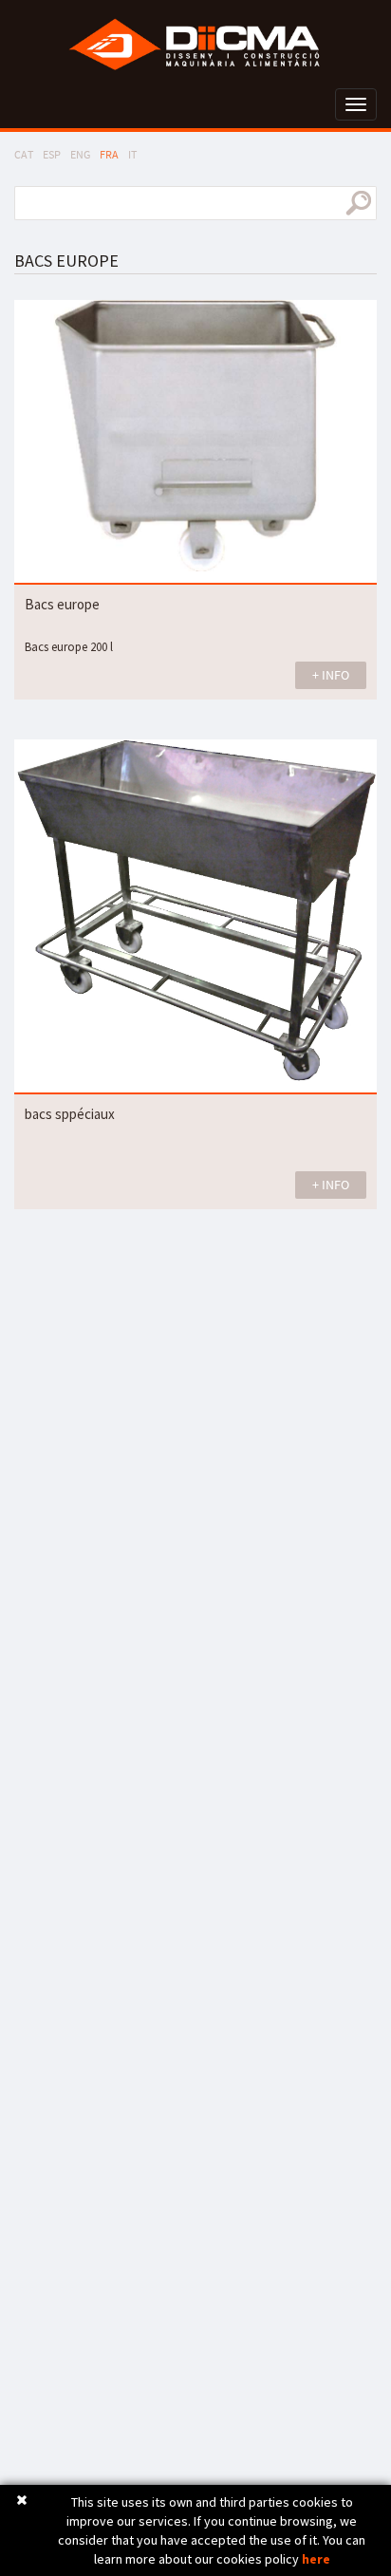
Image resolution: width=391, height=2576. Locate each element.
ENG (80, 154)
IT (132, 154)
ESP (52, 154)
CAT (24, 154)
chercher (358, 203)
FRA (109, 154)
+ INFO (331, 675)
